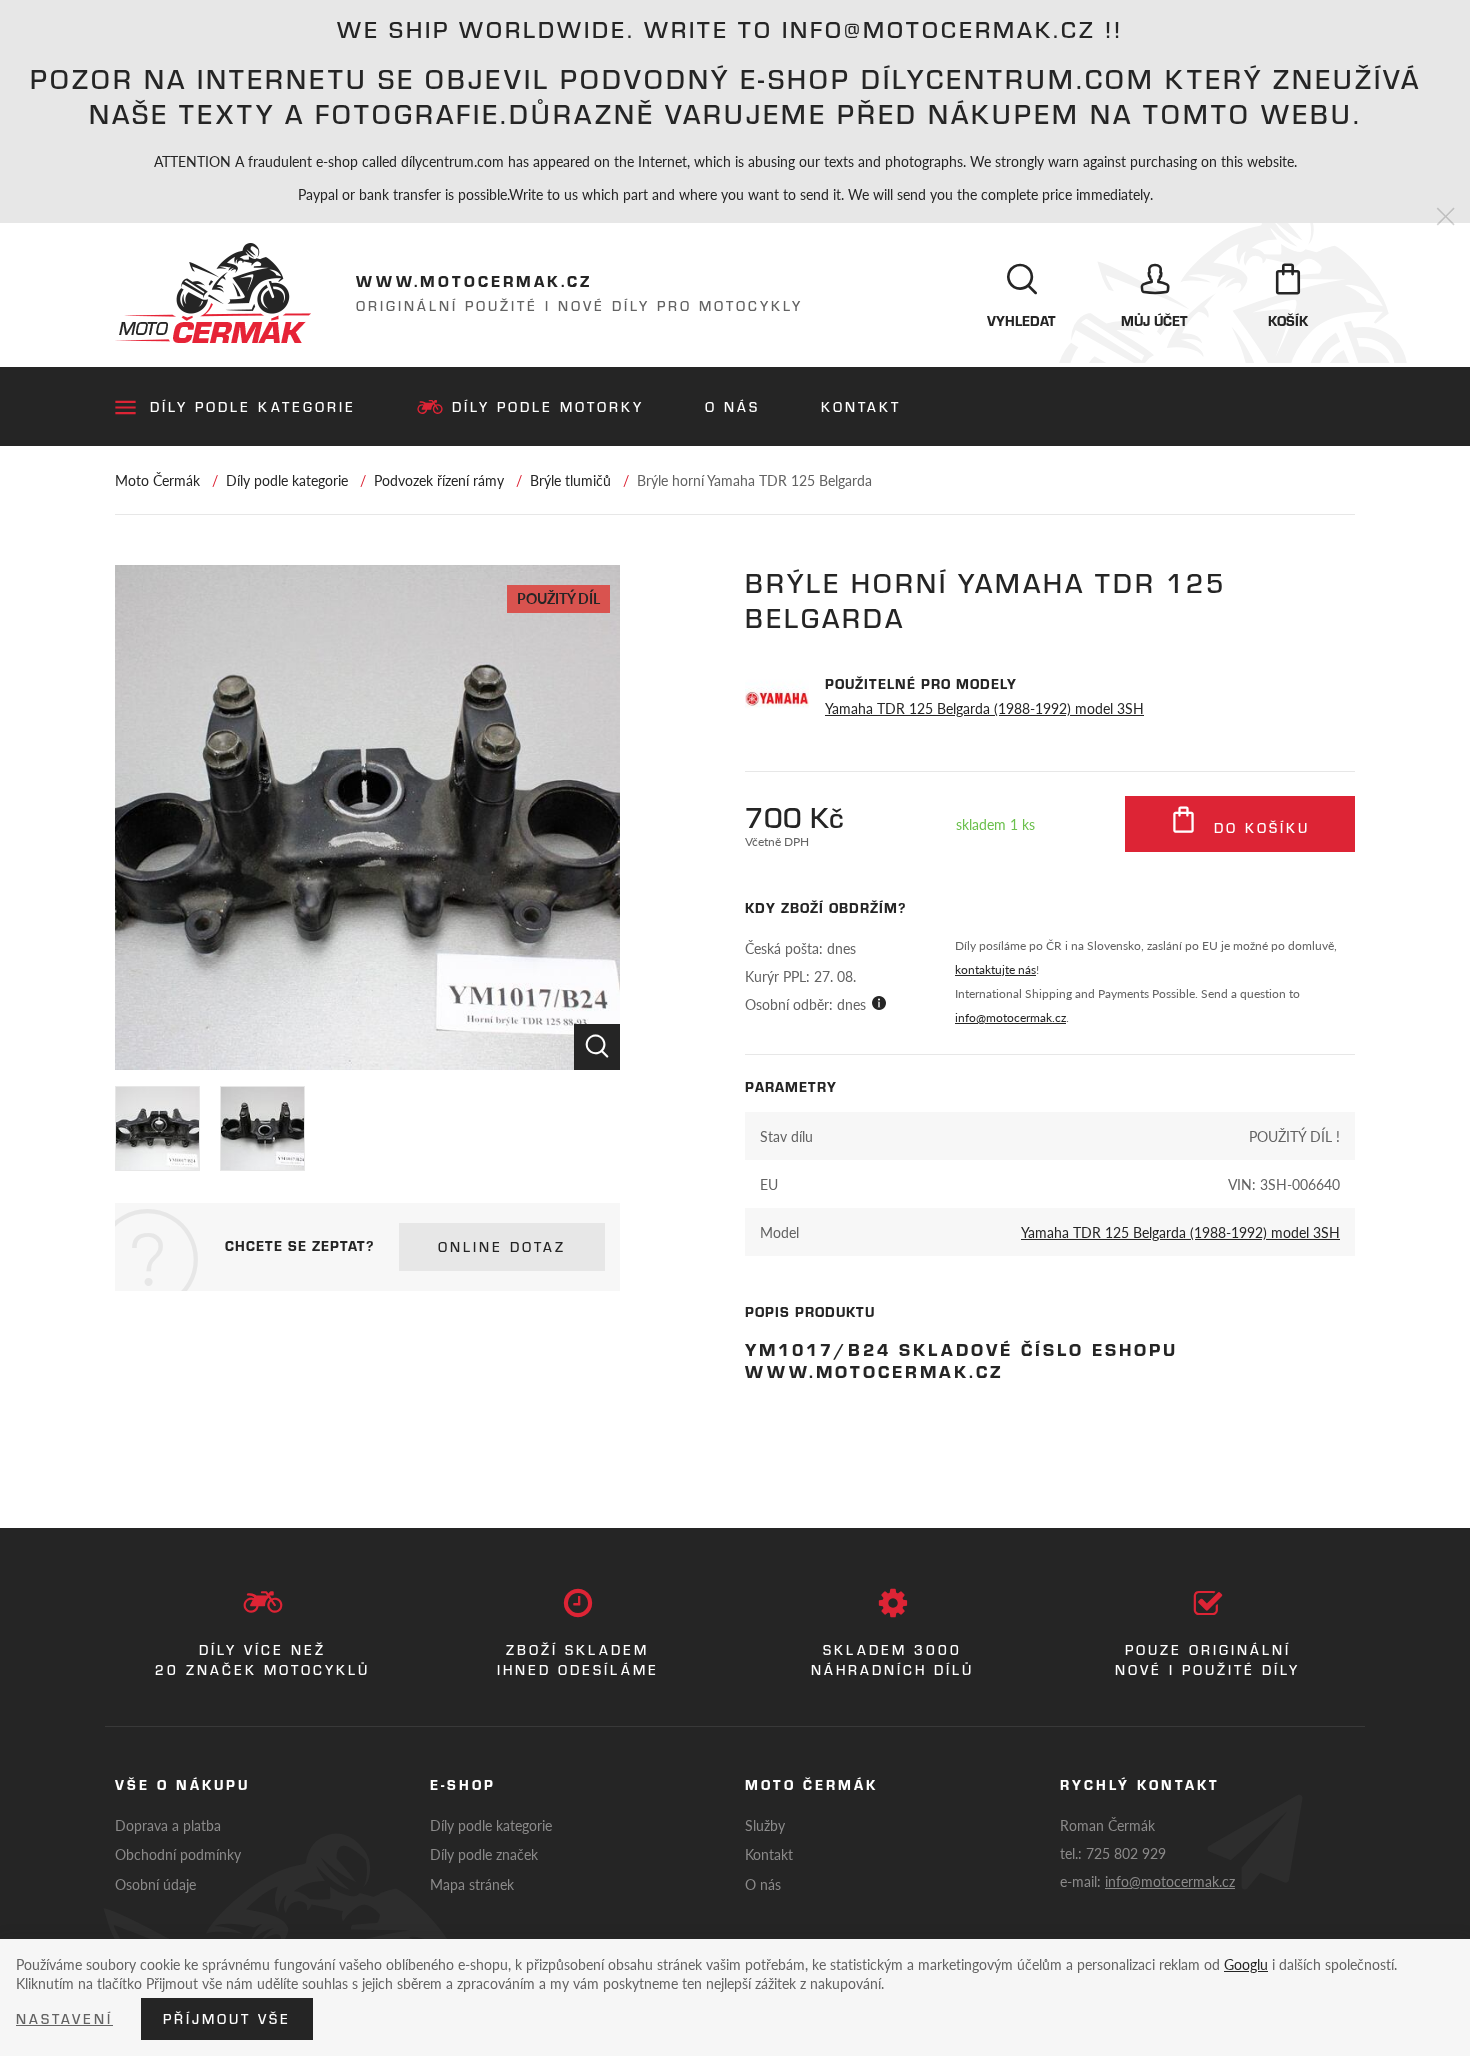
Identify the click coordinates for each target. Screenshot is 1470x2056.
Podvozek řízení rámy (439, 480)
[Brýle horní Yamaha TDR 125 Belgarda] (367, 817)
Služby (765, 1825)
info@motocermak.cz (1010, 1017)
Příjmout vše (227, 2019)
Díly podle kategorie (253, 407)
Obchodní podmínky (178, 1854)
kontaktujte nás (995, 969)
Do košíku (1258, 828)
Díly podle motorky (548, 407)
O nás (732, 407)
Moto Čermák (157, 480)
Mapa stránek (472, 1884)
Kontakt (861, 407)
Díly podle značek (484, 1854)
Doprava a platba (168, 1825)
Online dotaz (502, 1247)
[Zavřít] (1445, 217)
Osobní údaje (155, 1884)
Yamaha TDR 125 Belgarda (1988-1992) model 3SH (984, 708)
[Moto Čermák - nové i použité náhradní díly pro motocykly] (213, 293)
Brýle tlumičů (570, 480)
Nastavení (64, 2019)
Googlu (1246, 1964)
